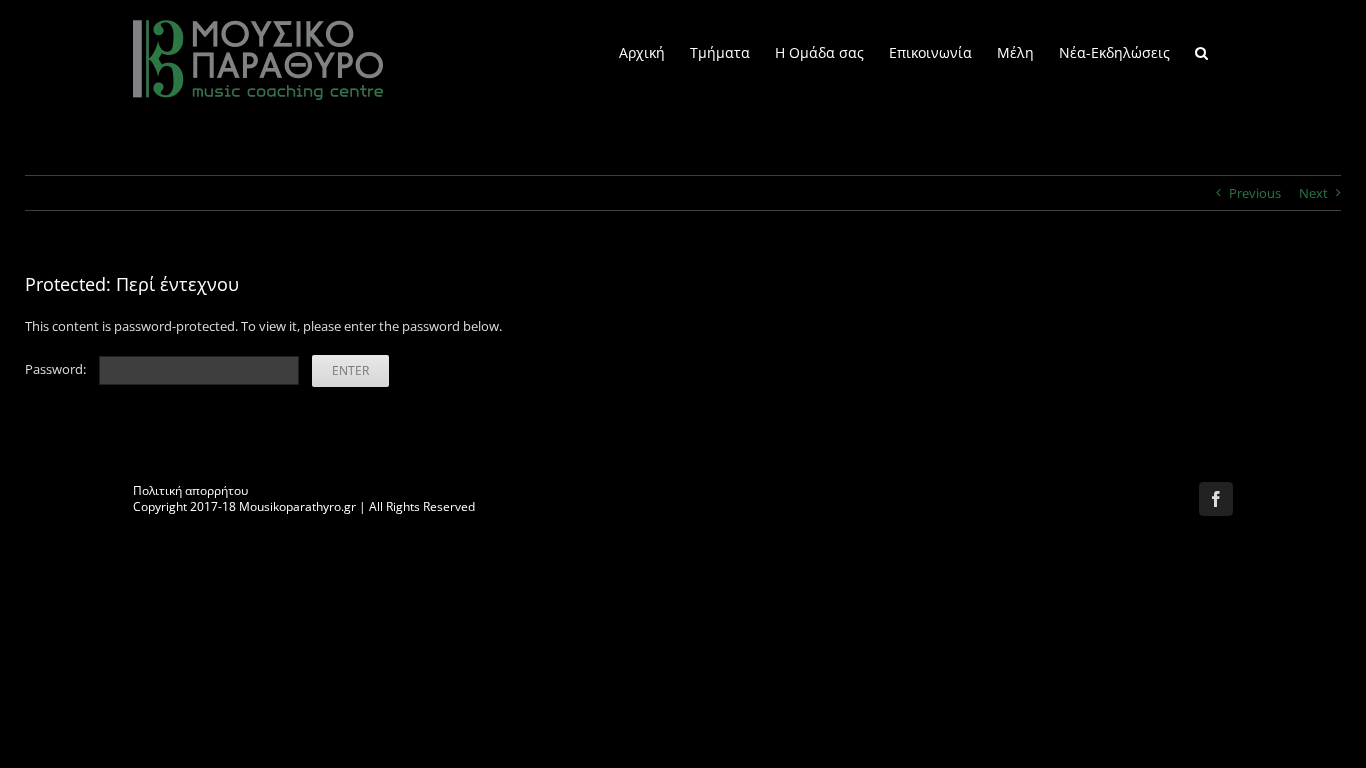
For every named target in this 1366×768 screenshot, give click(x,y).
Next (1313, 193)
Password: (57, 369)
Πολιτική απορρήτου (190, 490)
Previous (1255, 193)
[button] (1201, 51)
